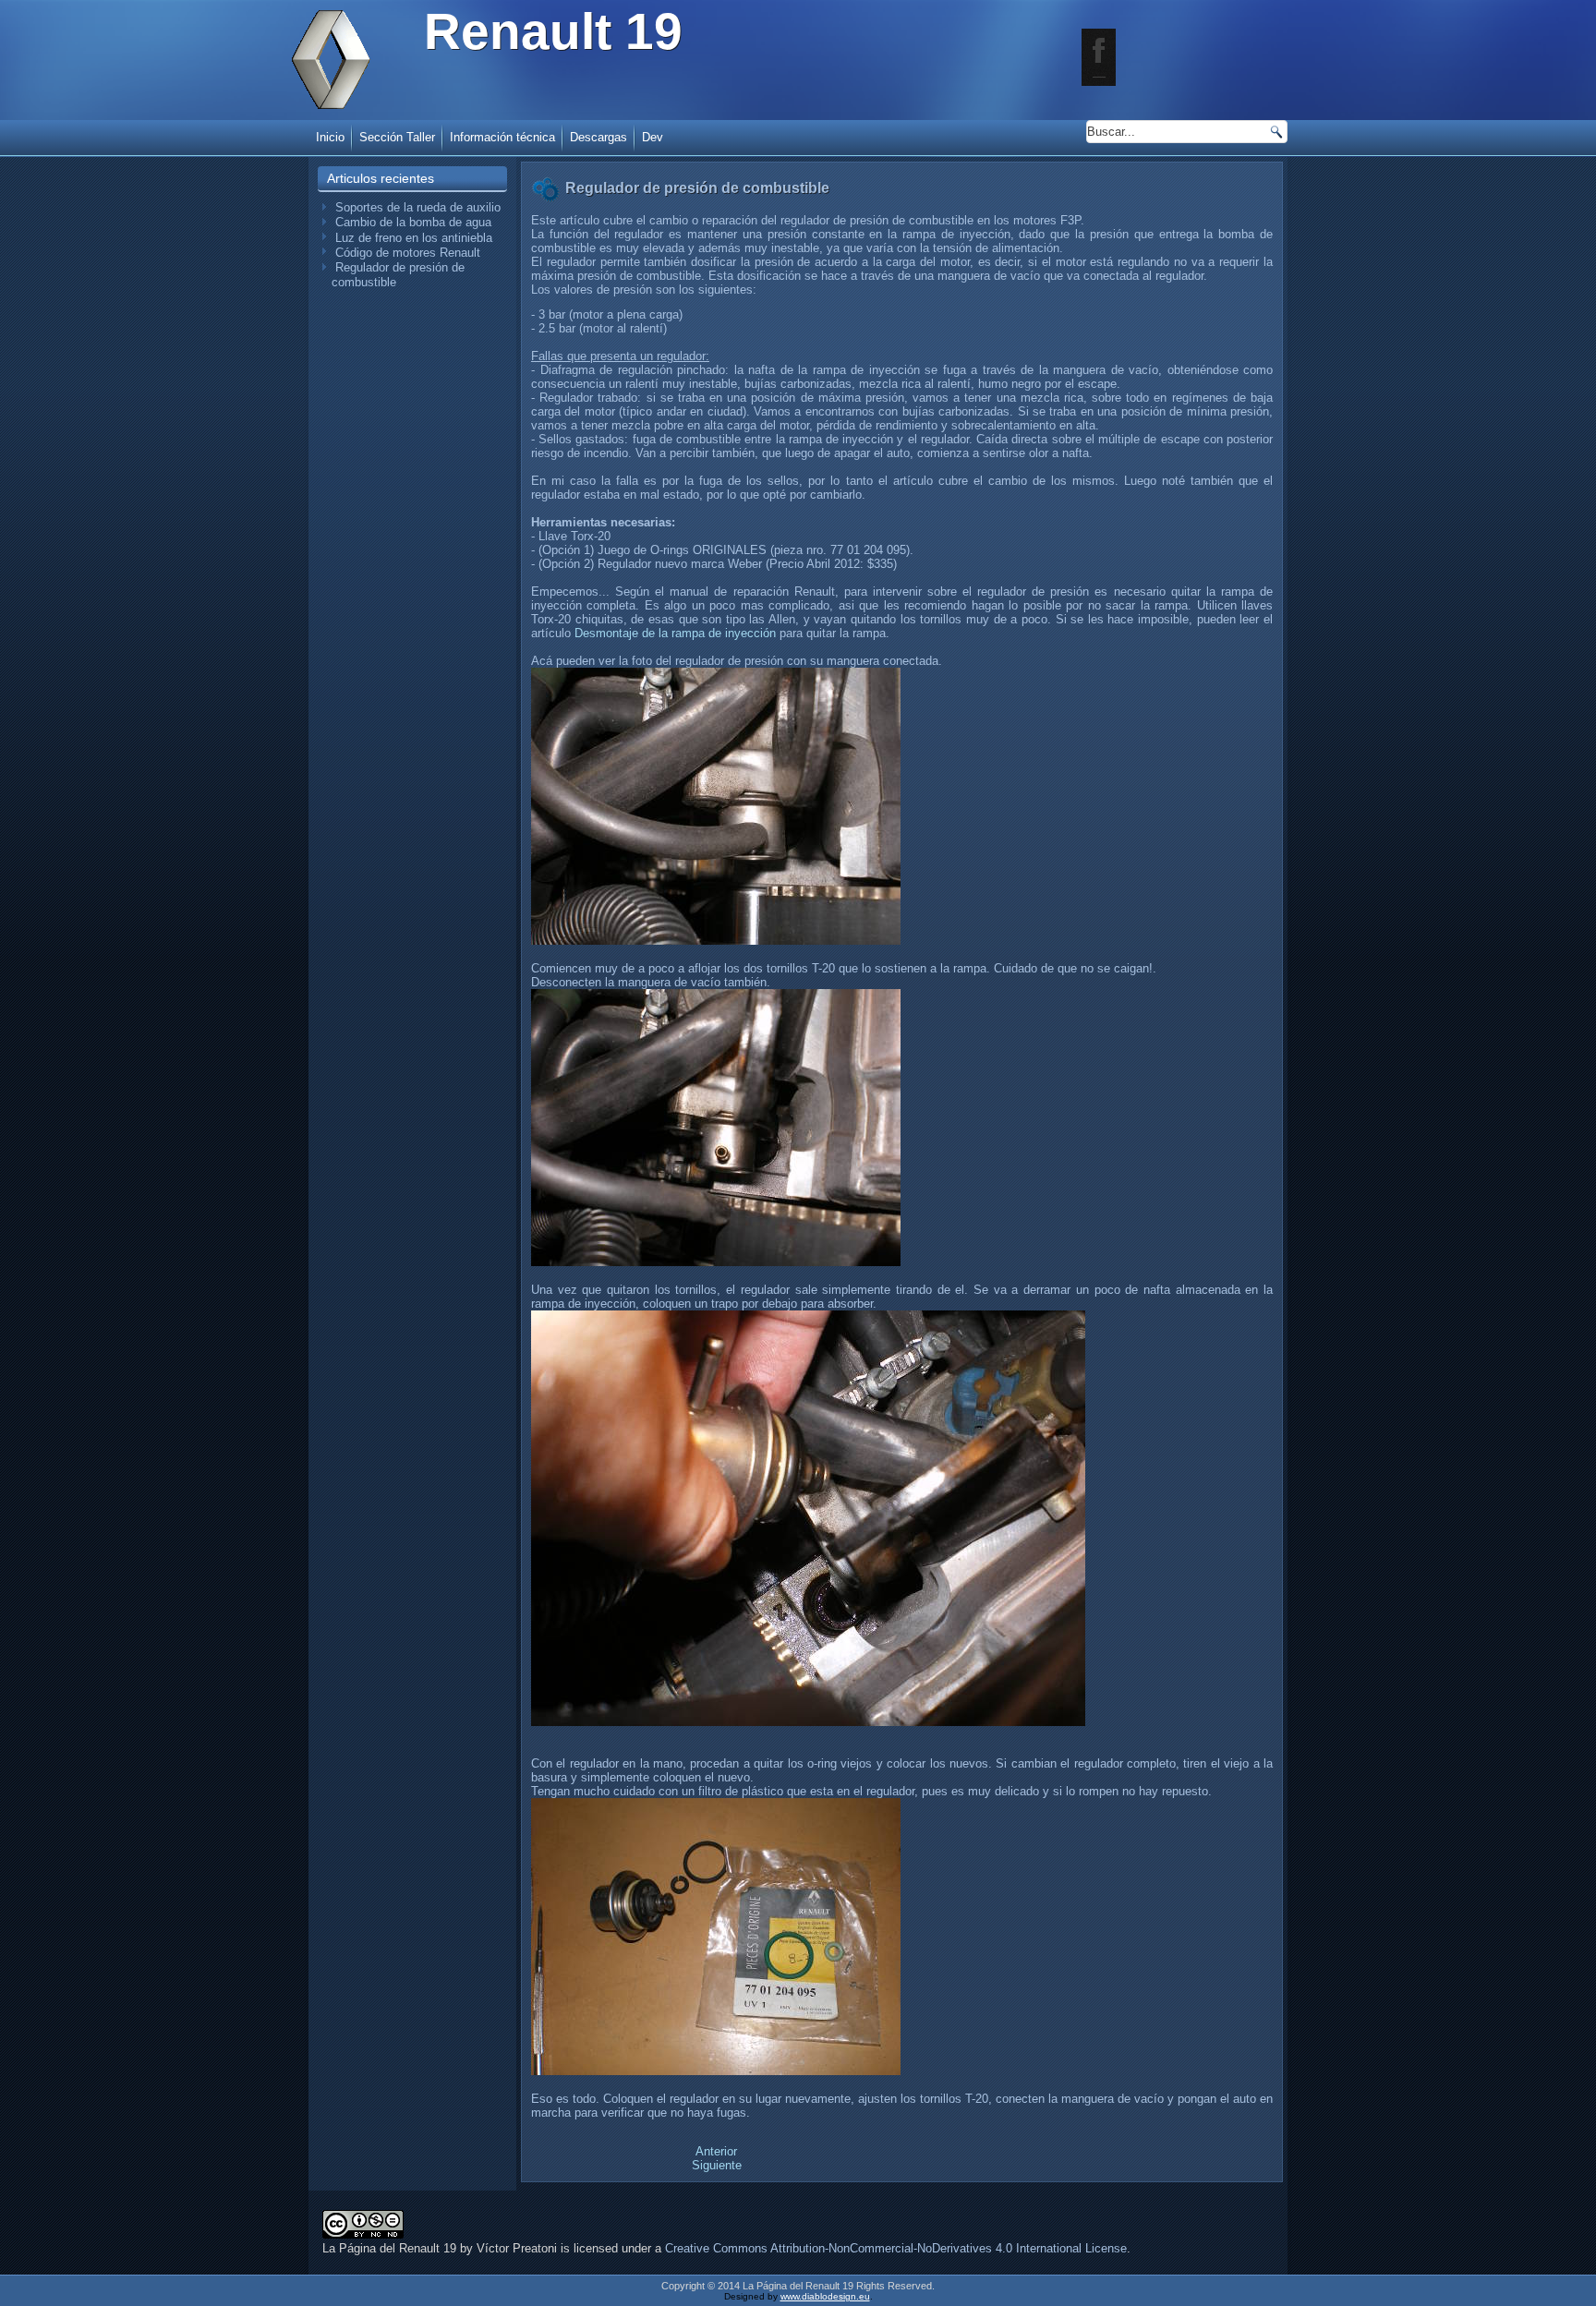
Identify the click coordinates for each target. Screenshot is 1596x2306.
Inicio (330, 137)
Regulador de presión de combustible (697, 188)
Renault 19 (553, 31)
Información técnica (502, 137)
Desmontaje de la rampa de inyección (675, 633)
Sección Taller (397, 137)
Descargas (598, 137)
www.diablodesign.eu (825, 2296)
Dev (653, 137)
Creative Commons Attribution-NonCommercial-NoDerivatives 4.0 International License (896, 2248)
